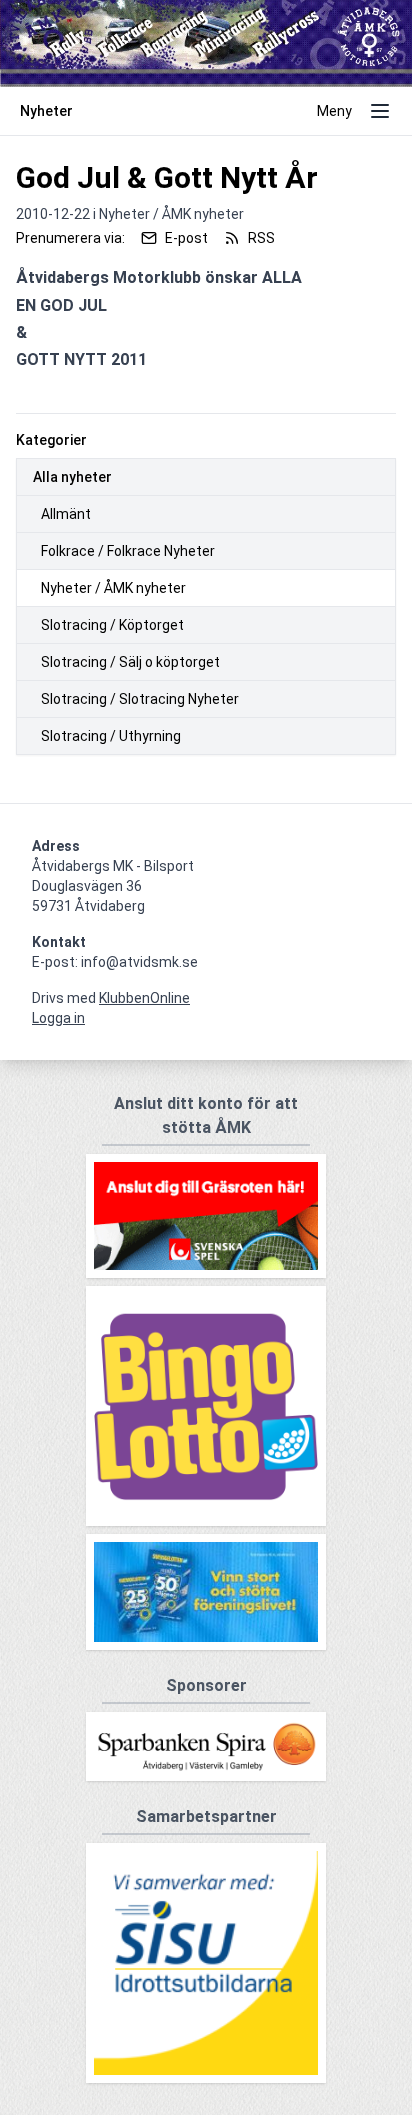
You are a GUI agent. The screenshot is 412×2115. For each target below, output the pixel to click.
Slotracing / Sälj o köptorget (130, 662)
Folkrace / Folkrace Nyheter (128, 551)
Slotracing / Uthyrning (111, 736)
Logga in (58, 1018)
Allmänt (66, 514)
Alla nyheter (72, 477)
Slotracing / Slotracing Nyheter (140, 699)
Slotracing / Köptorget (112, 625)
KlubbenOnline (144, 998)
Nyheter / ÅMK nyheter (113, 588)
